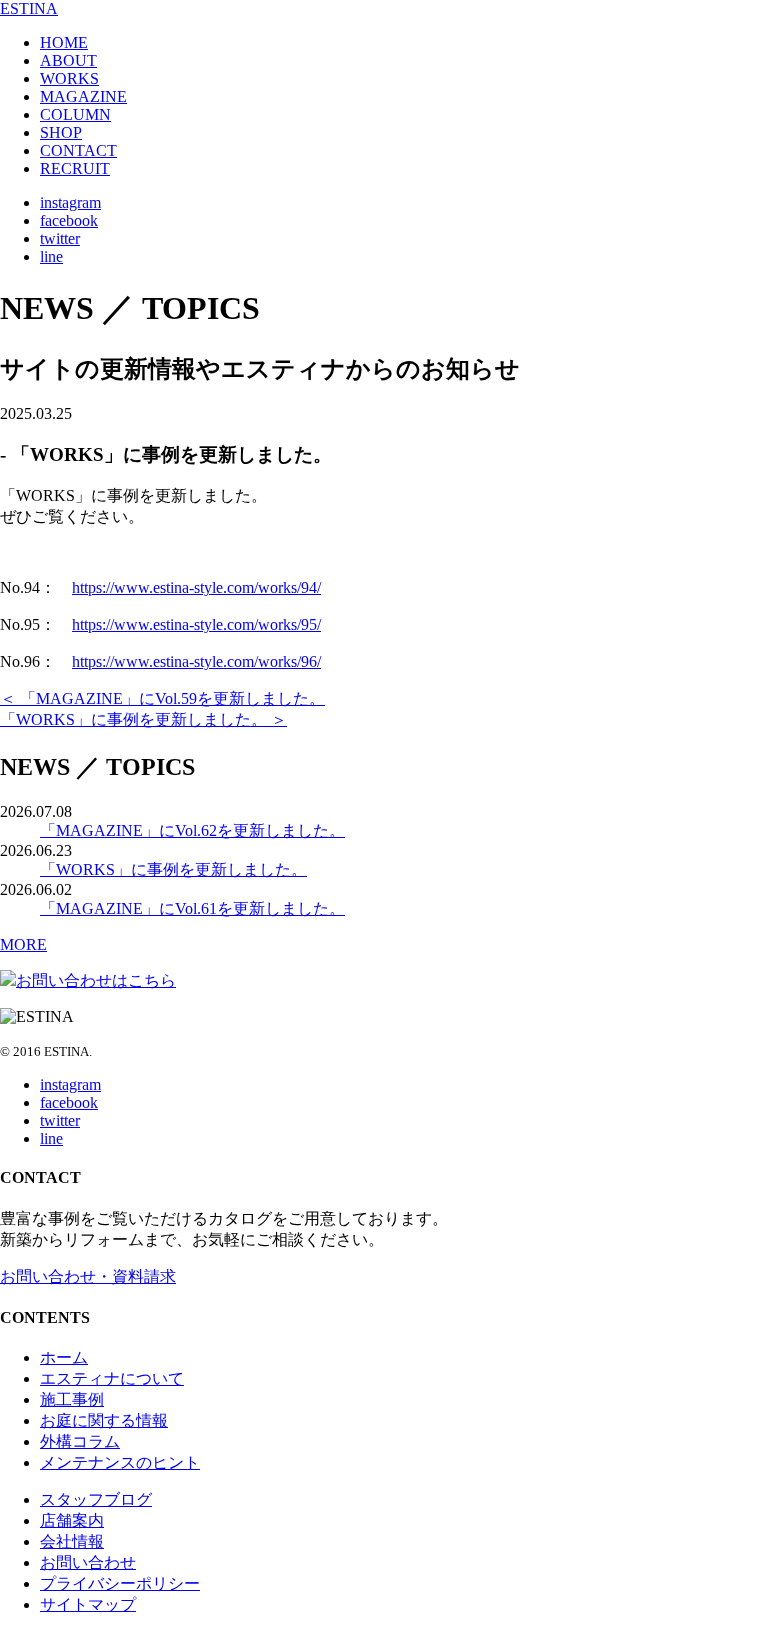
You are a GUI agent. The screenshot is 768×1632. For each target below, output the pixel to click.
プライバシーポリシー (120, 1583)
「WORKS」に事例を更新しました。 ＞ (143, 719)
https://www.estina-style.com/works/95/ (196, 624)
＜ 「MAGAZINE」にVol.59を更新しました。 (162, 698)
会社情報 (72, 1541)
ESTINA (29, 8)
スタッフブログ (96, 1499)
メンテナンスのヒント (120, 1462)
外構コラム (80, 1441)
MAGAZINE (83, 96)
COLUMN (75, 114)
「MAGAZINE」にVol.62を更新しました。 (192, 830)
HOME (64, 42)
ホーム (64, 1357)
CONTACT (78, 150)
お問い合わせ (88, 1562)
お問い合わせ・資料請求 (88, 1276)
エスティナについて (112, 1378)
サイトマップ (88, 1604)
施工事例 (72, 1399)
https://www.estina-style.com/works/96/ (196, 661)
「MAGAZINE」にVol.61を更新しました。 (192, 908)
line (51, 256)
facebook (69, 220)
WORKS (69, 78)
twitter (60, 238)
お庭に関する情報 (104, 1420)
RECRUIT (75, 168)
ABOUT (68, 60)
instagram (70, 202)
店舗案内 (72, 1520)
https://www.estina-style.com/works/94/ (196, 587)
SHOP (61, 132)
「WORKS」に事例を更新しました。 (173, 869)
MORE (23, 944)
